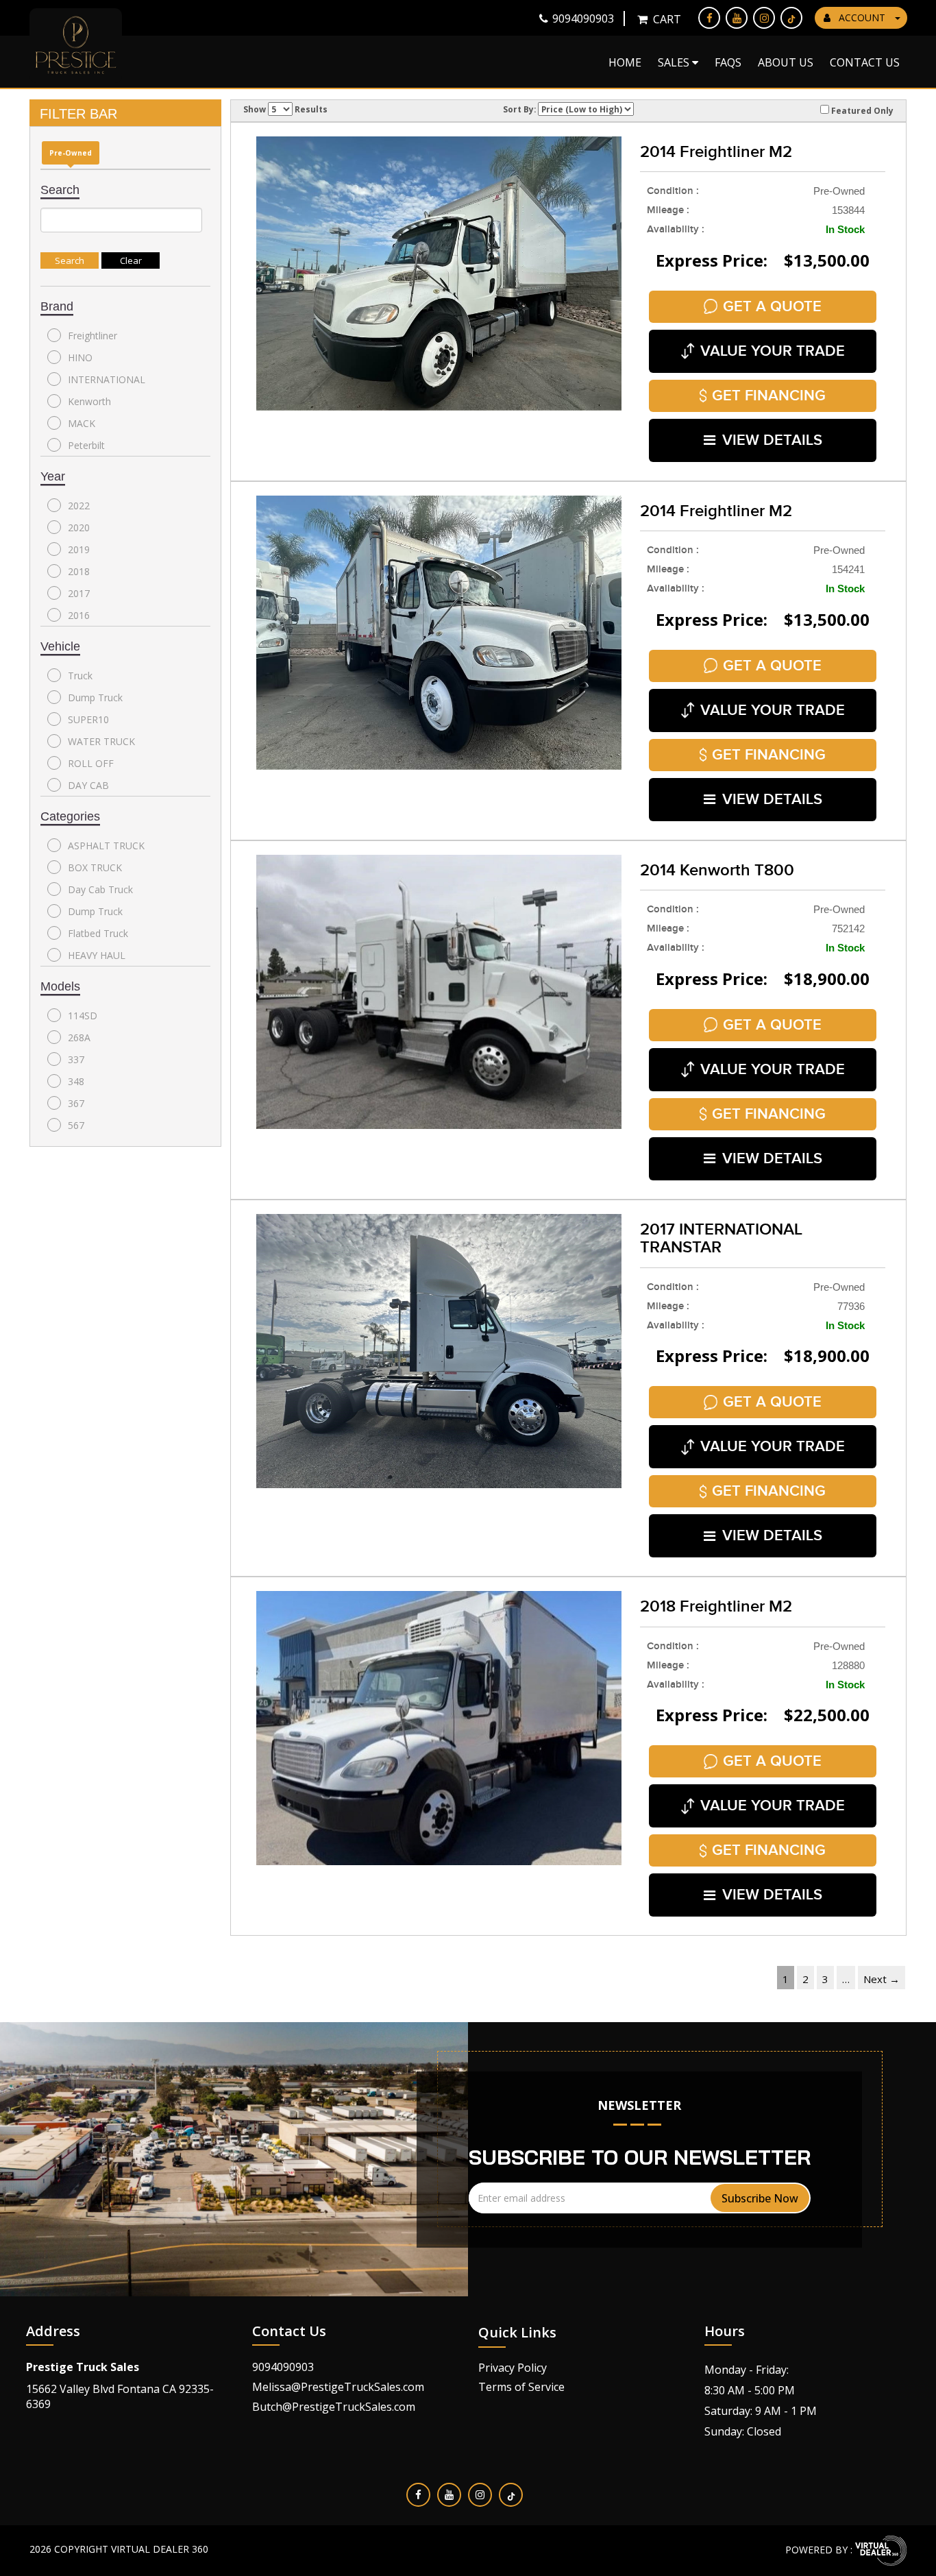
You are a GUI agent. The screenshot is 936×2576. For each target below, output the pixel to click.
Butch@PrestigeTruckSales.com (334, 2407)
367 (76, 1103)
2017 (79, 593)
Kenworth (89, 401)
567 (76, 1125)
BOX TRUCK (95, 867)
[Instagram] (764, 18)
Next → (882, 1979)
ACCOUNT (862, 17)
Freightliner (93, 336)
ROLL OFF (91, 763)
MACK (82, 423)
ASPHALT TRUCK (106, 846)
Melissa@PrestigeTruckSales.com (338, 2387)
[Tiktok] (791, 18)
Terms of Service (521, 2387)
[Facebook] (709, 18)
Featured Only (861, 110)
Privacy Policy (513, 2368)
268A (79, 1037)
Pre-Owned (71, 153)
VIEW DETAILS (772, 440)
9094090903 (283, 2367)
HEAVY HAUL (97, 955)
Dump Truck (95, 697)
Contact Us (865, 62)
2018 (79, 571)
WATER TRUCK (101, 741)
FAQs (728, 62)
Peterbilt (86, 445)
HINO (80, 357)
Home (625, 62)
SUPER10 (88, 719)
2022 (79, 506)
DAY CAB (88, 785)
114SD (83, 1016)
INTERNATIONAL (107, 379)
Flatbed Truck (98, 933)
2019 (79, 549)
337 (76, 1059)
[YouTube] (737, 18)
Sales (675, 62)
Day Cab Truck (100, 889)
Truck (80, 676)
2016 (79, 615)
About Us (786, 62)
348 (76, 1081)
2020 (79, 527)
